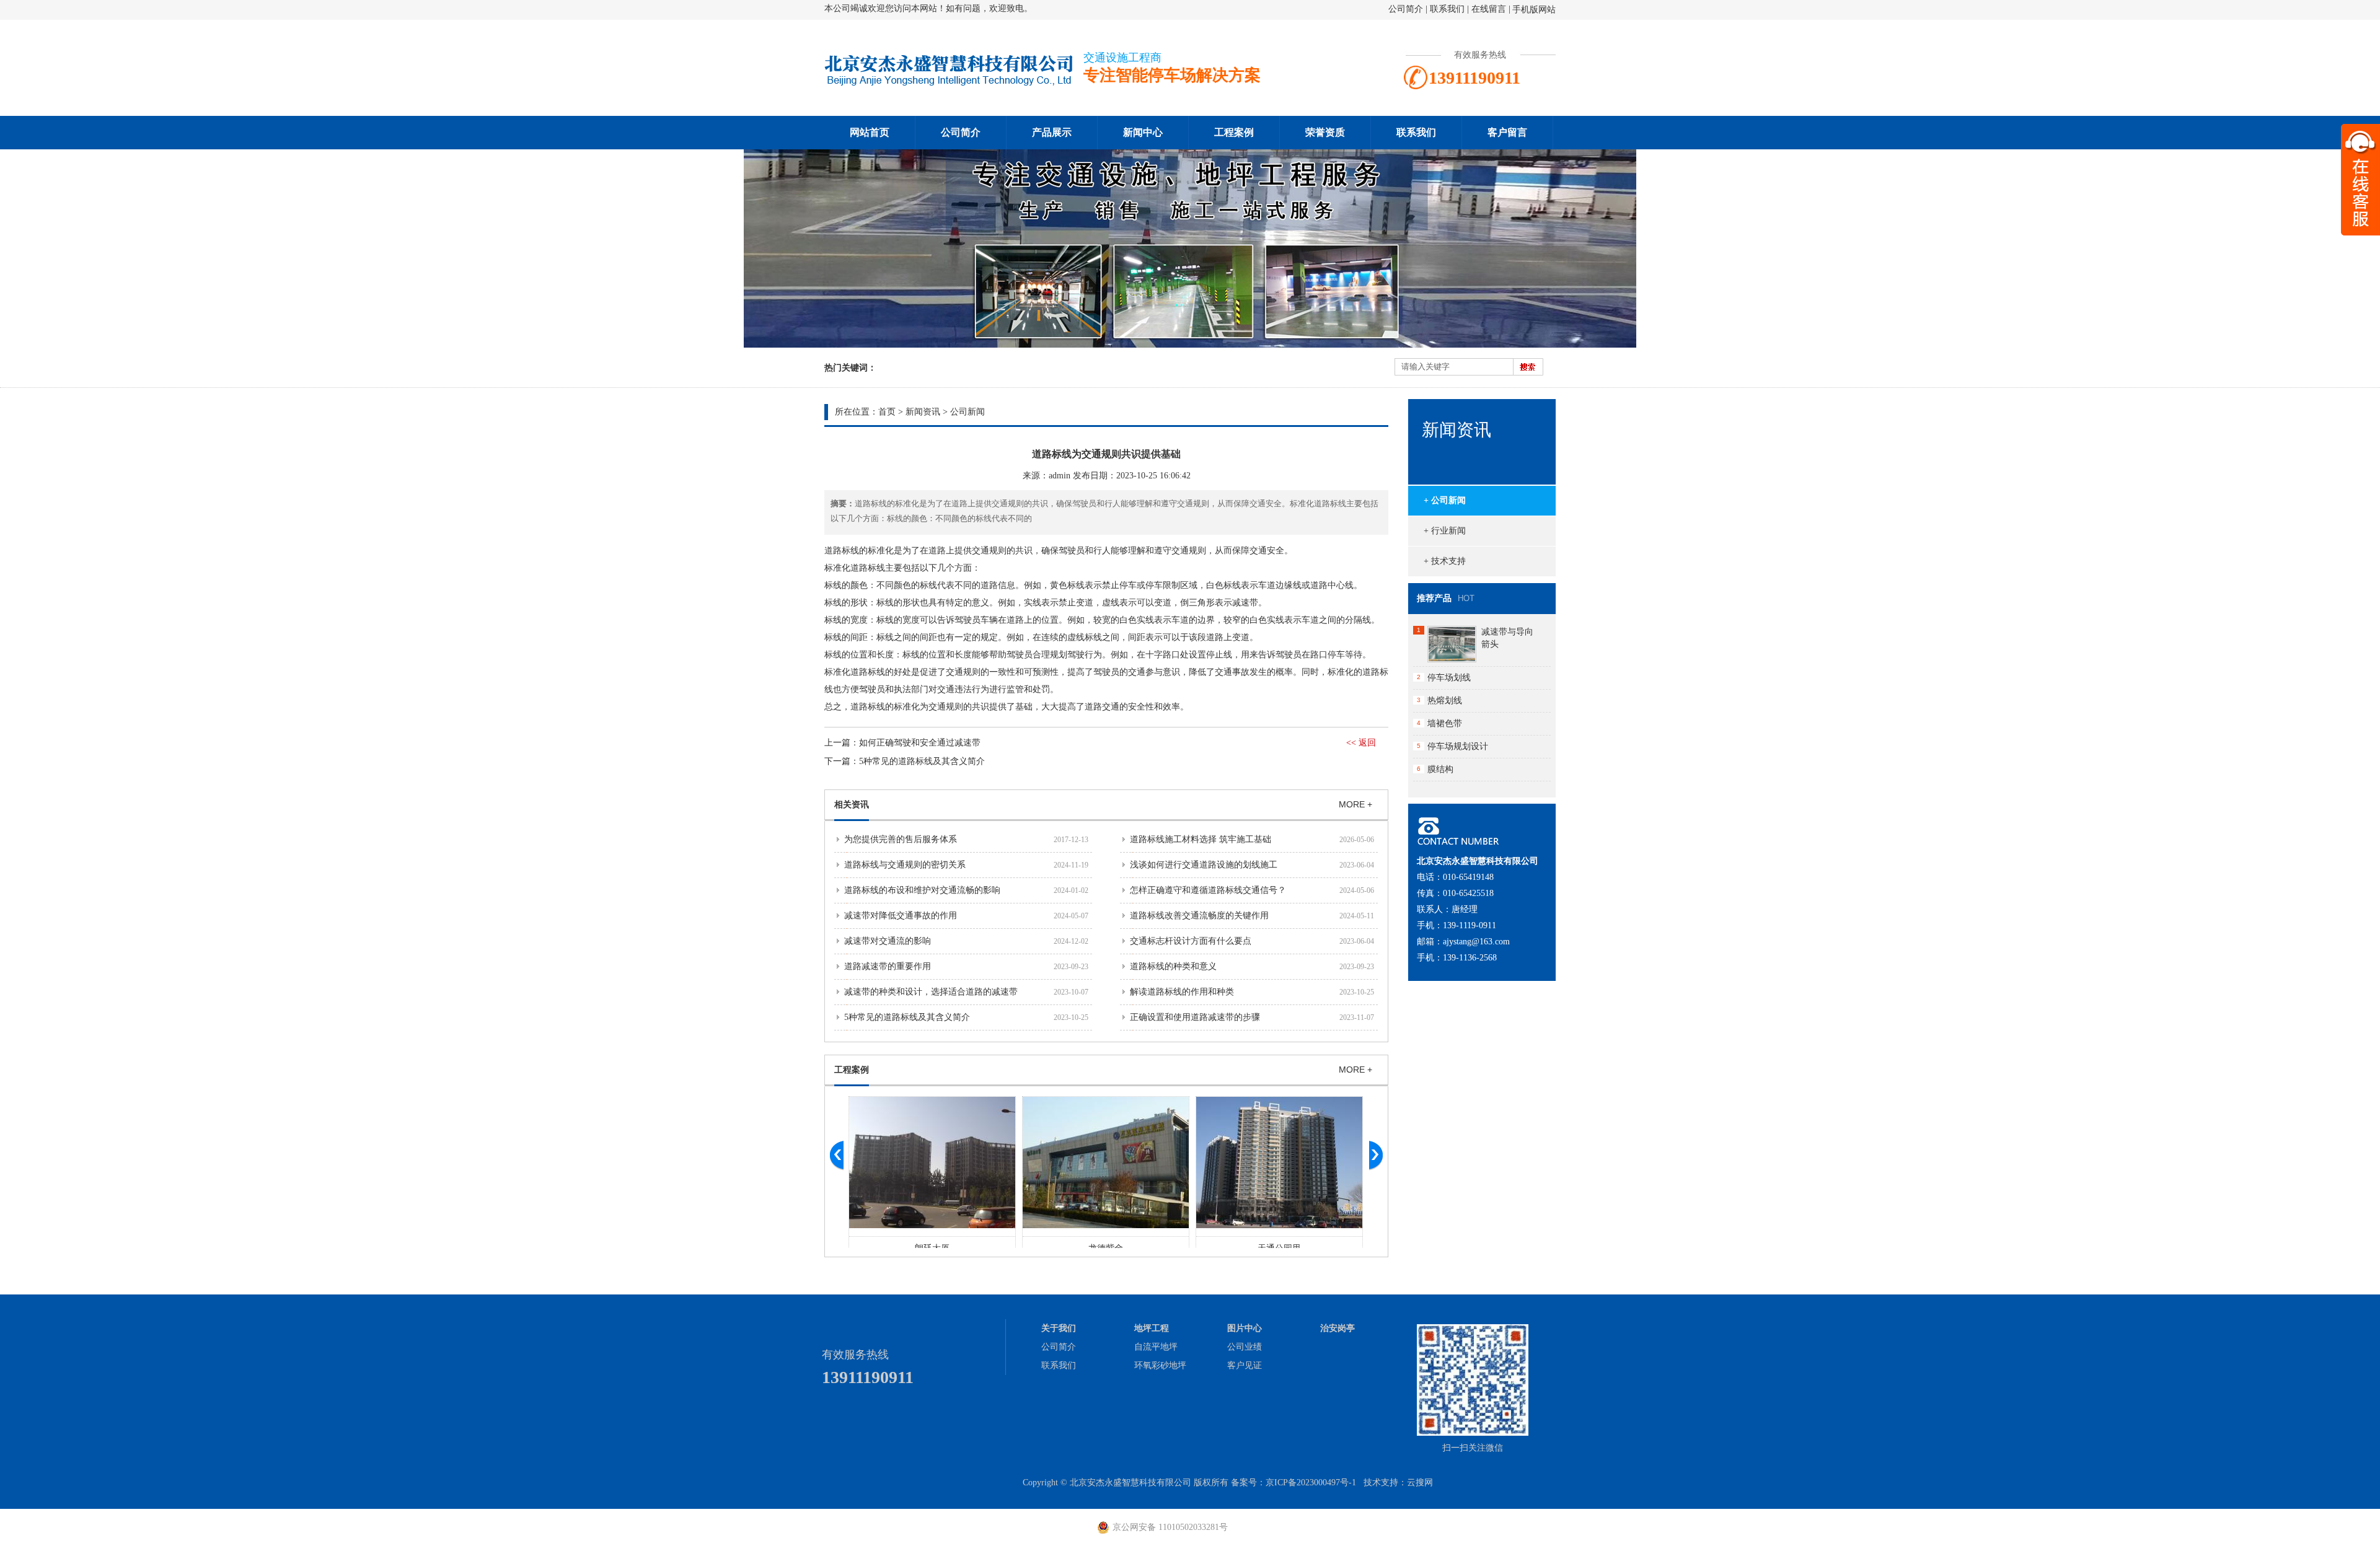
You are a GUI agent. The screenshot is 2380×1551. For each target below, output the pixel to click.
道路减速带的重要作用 (888, 966)
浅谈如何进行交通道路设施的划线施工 (1204, 865)
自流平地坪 (1156, 1347)
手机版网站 (1534, 10)
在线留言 (1489, 9)
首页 (887, 412)
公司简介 (1406, 9)
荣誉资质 (1325, 132)
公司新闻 (967, 412)
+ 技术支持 (1445, 561)
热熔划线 (1445, 701)
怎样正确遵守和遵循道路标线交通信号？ (1208, 890)
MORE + (1355, 804)
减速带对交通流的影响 (888, 941)
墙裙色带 (1445, 723)
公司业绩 (1245, 1347)
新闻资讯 (923, 412)
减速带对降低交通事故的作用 (901, 916)
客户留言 (1507, 132)
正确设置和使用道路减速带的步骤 (1195, 1017)
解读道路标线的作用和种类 (1182, 992)
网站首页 (870, 132)
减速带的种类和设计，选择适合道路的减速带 (931, 992)
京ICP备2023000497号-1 (1311, 1483)
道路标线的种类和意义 (1173, 966)
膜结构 (1440, 769)
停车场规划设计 (1458, 746)
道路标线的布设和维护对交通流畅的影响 (922, 890)
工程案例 (1234, 132)
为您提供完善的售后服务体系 (901, 839)
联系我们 (1447, 9)
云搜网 (1420, 1483)
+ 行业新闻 (1445, 531)
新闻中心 (1143, 132)
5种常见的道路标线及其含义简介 (922, 761)
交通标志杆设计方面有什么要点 (1191, 941)
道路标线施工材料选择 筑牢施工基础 (1201, 839)
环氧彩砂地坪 (1160, 1365)
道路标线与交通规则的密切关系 (905, 865)
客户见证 (1245, 1365)
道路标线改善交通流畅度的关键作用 (1199, 916)
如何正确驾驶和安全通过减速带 (920, 743)
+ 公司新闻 (1445, 500)
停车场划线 (1449, 678)
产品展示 (1052, 132)
